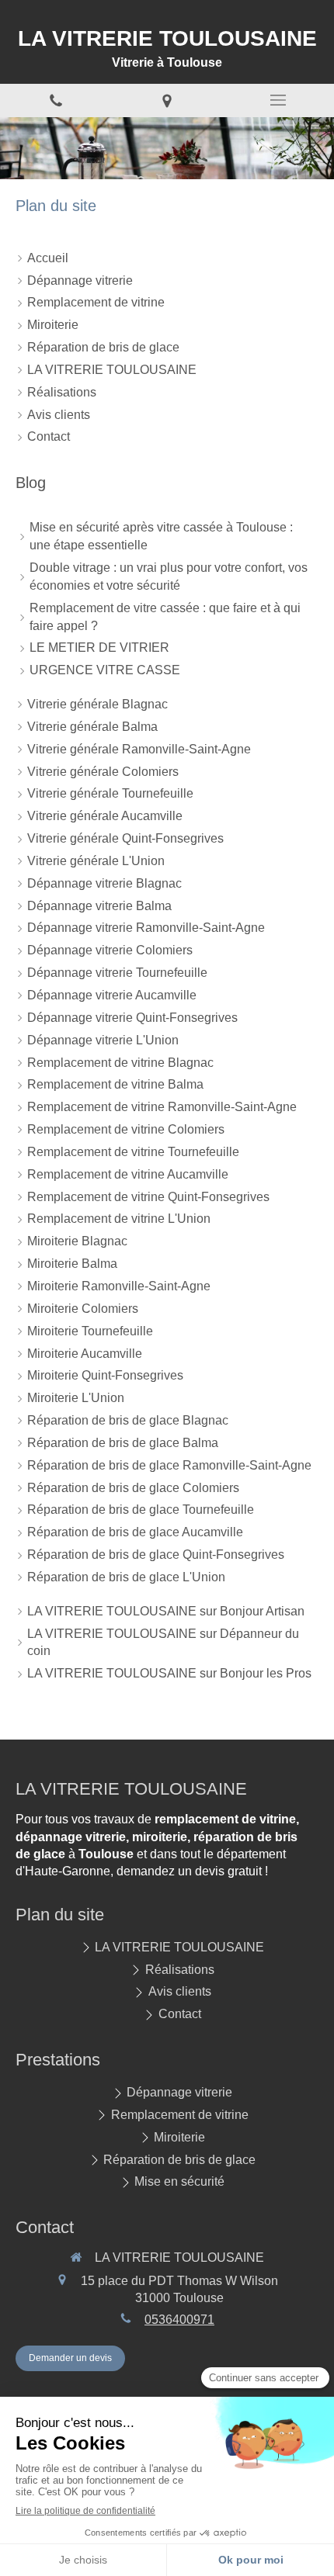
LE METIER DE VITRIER (99, 647)
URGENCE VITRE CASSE (105, 670)
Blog (31, 483)
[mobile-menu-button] (278, 100)
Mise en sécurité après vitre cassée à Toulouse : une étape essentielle (161, 536)
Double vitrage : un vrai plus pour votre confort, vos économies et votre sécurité (169, 576)
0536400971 (179, 2320)
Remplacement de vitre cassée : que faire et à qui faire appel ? (165, 617)
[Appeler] (56, 100)
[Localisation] (167, 100)
